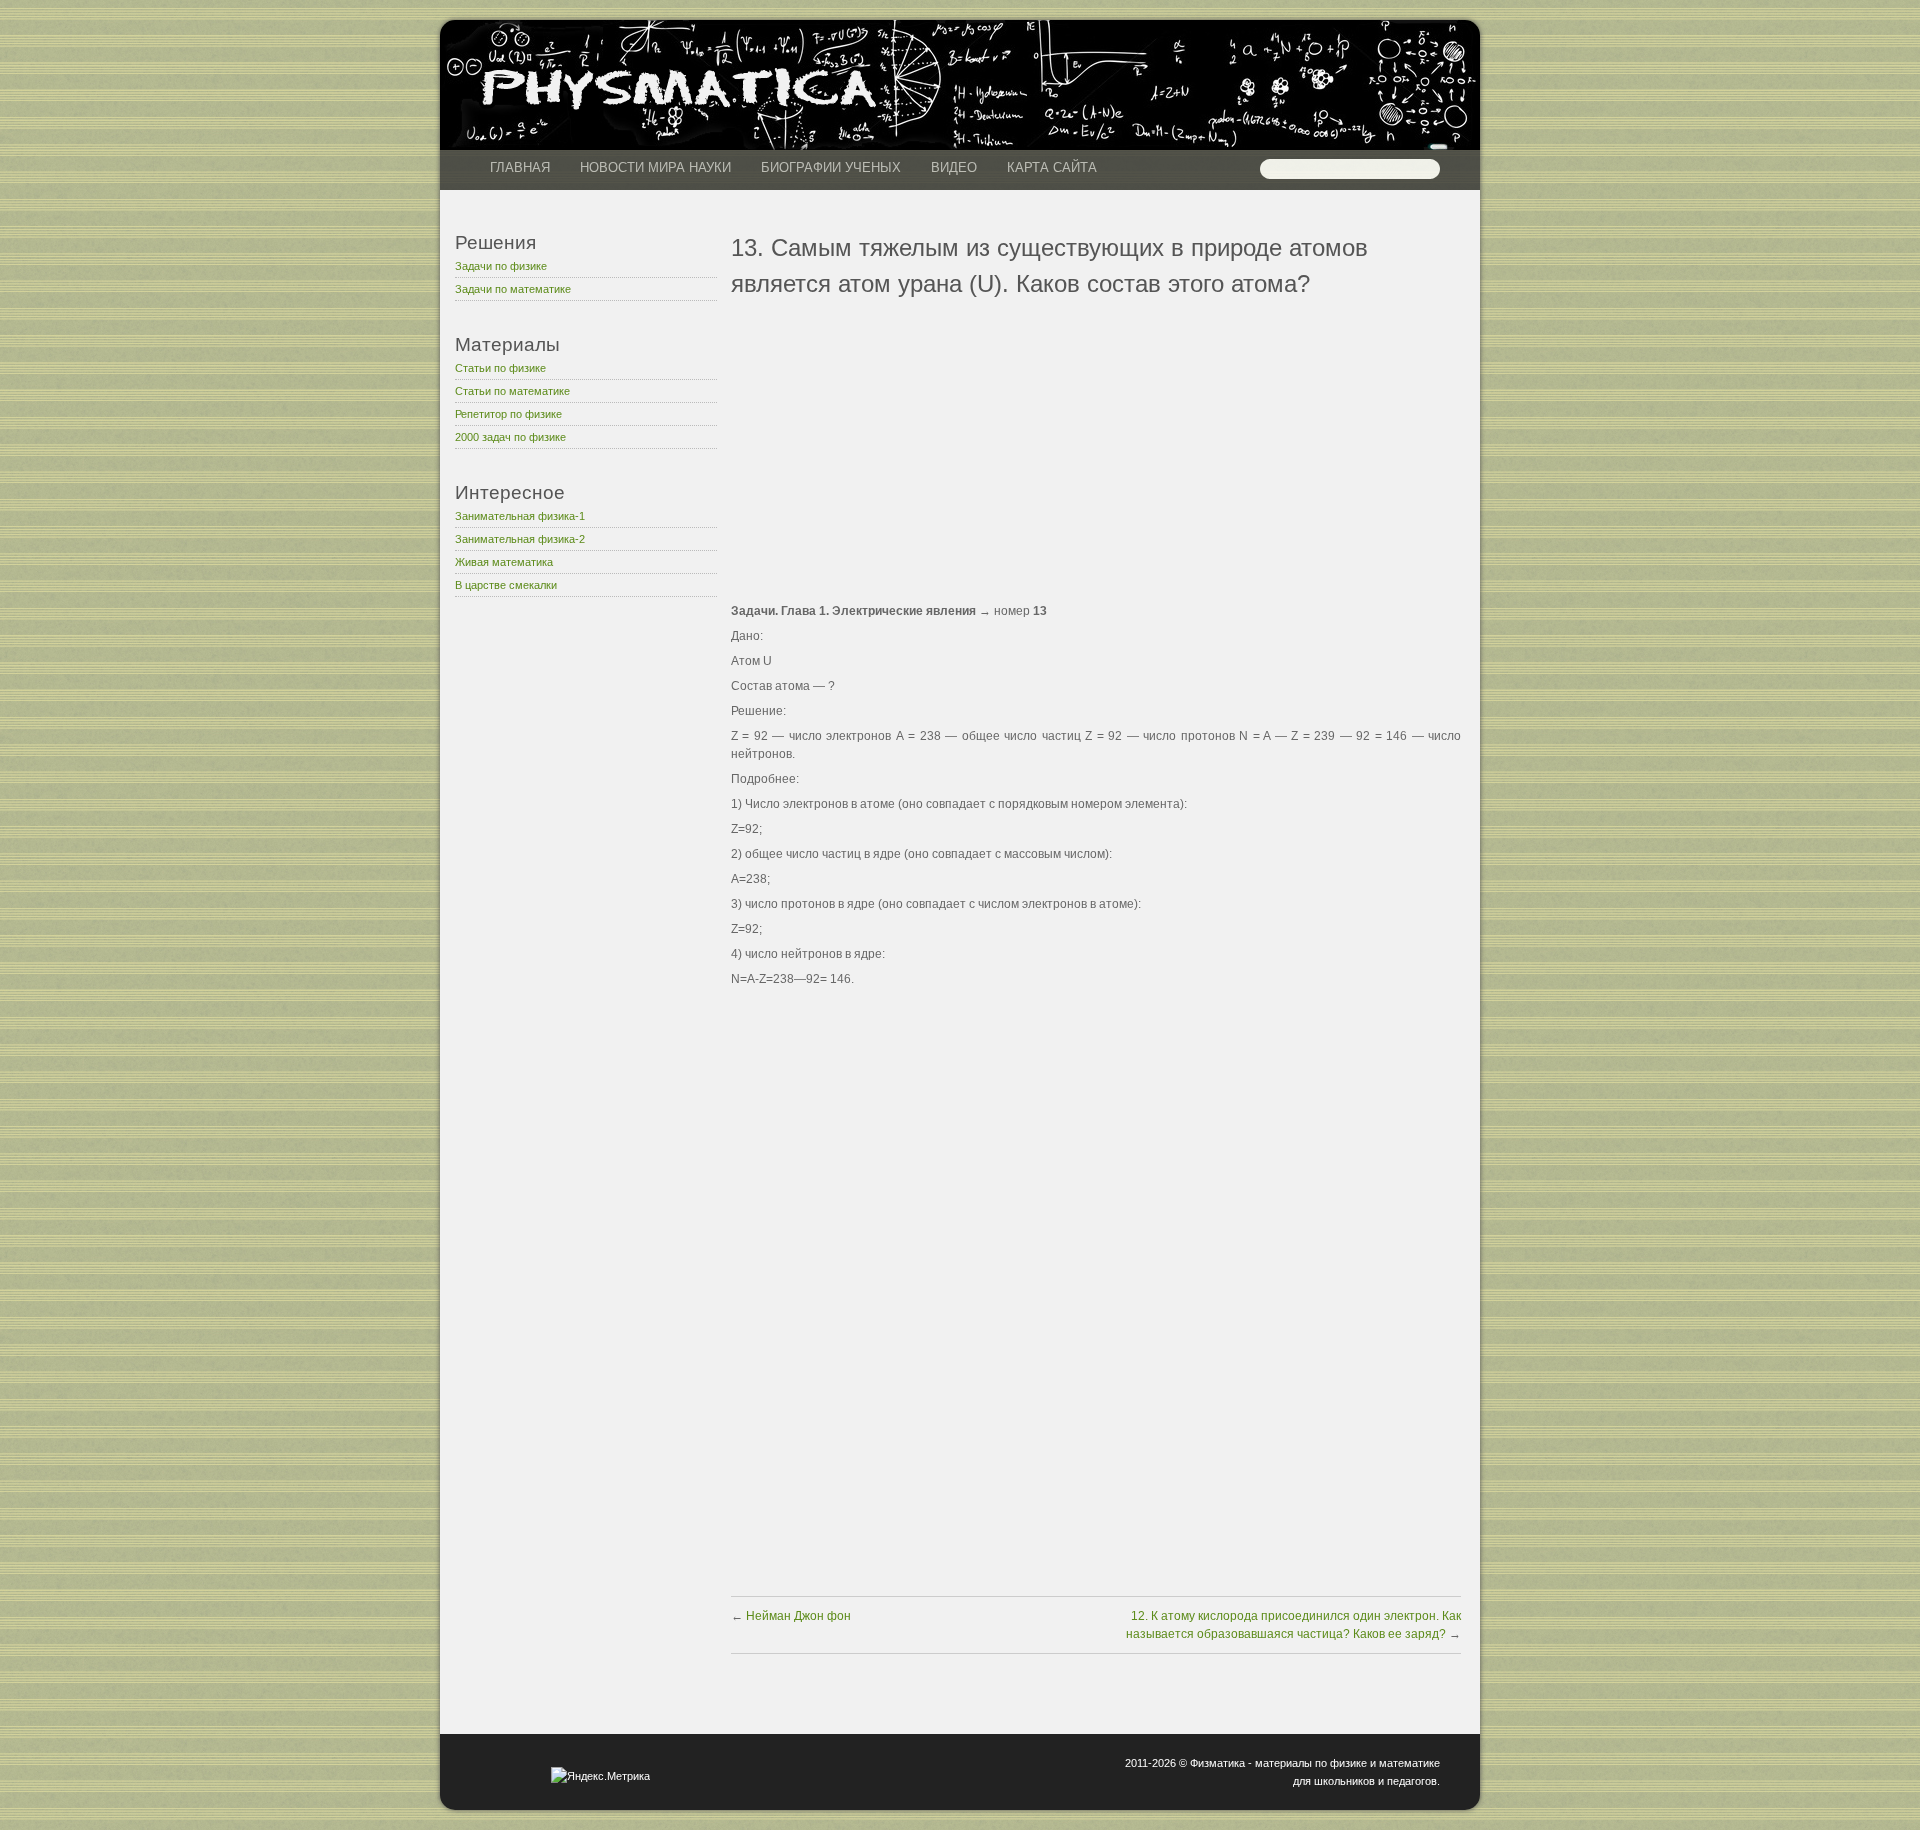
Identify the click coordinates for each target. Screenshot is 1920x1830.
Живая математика (504, 562)
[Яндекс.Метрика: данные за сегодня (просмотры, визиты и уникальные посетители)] (600, 1776)
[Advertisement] (586, 929)
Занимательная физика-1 (520, 516)
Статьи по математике (512, 391)
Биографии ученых (831, 167)
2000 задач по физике (510, 437)
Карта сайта (1052, 167)
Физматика (1217, 1763)
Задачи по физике (501, 266)
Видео (954, 167)
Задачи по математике (513, 289)
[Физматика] (679, 106)
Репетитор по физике (508, 414)
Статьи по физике (500, 368)
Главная (520, 167)
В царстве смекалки (506, 585)
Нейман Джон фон (797, 1616)
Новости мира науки (655, 167)
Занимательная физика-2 (520, 539)
